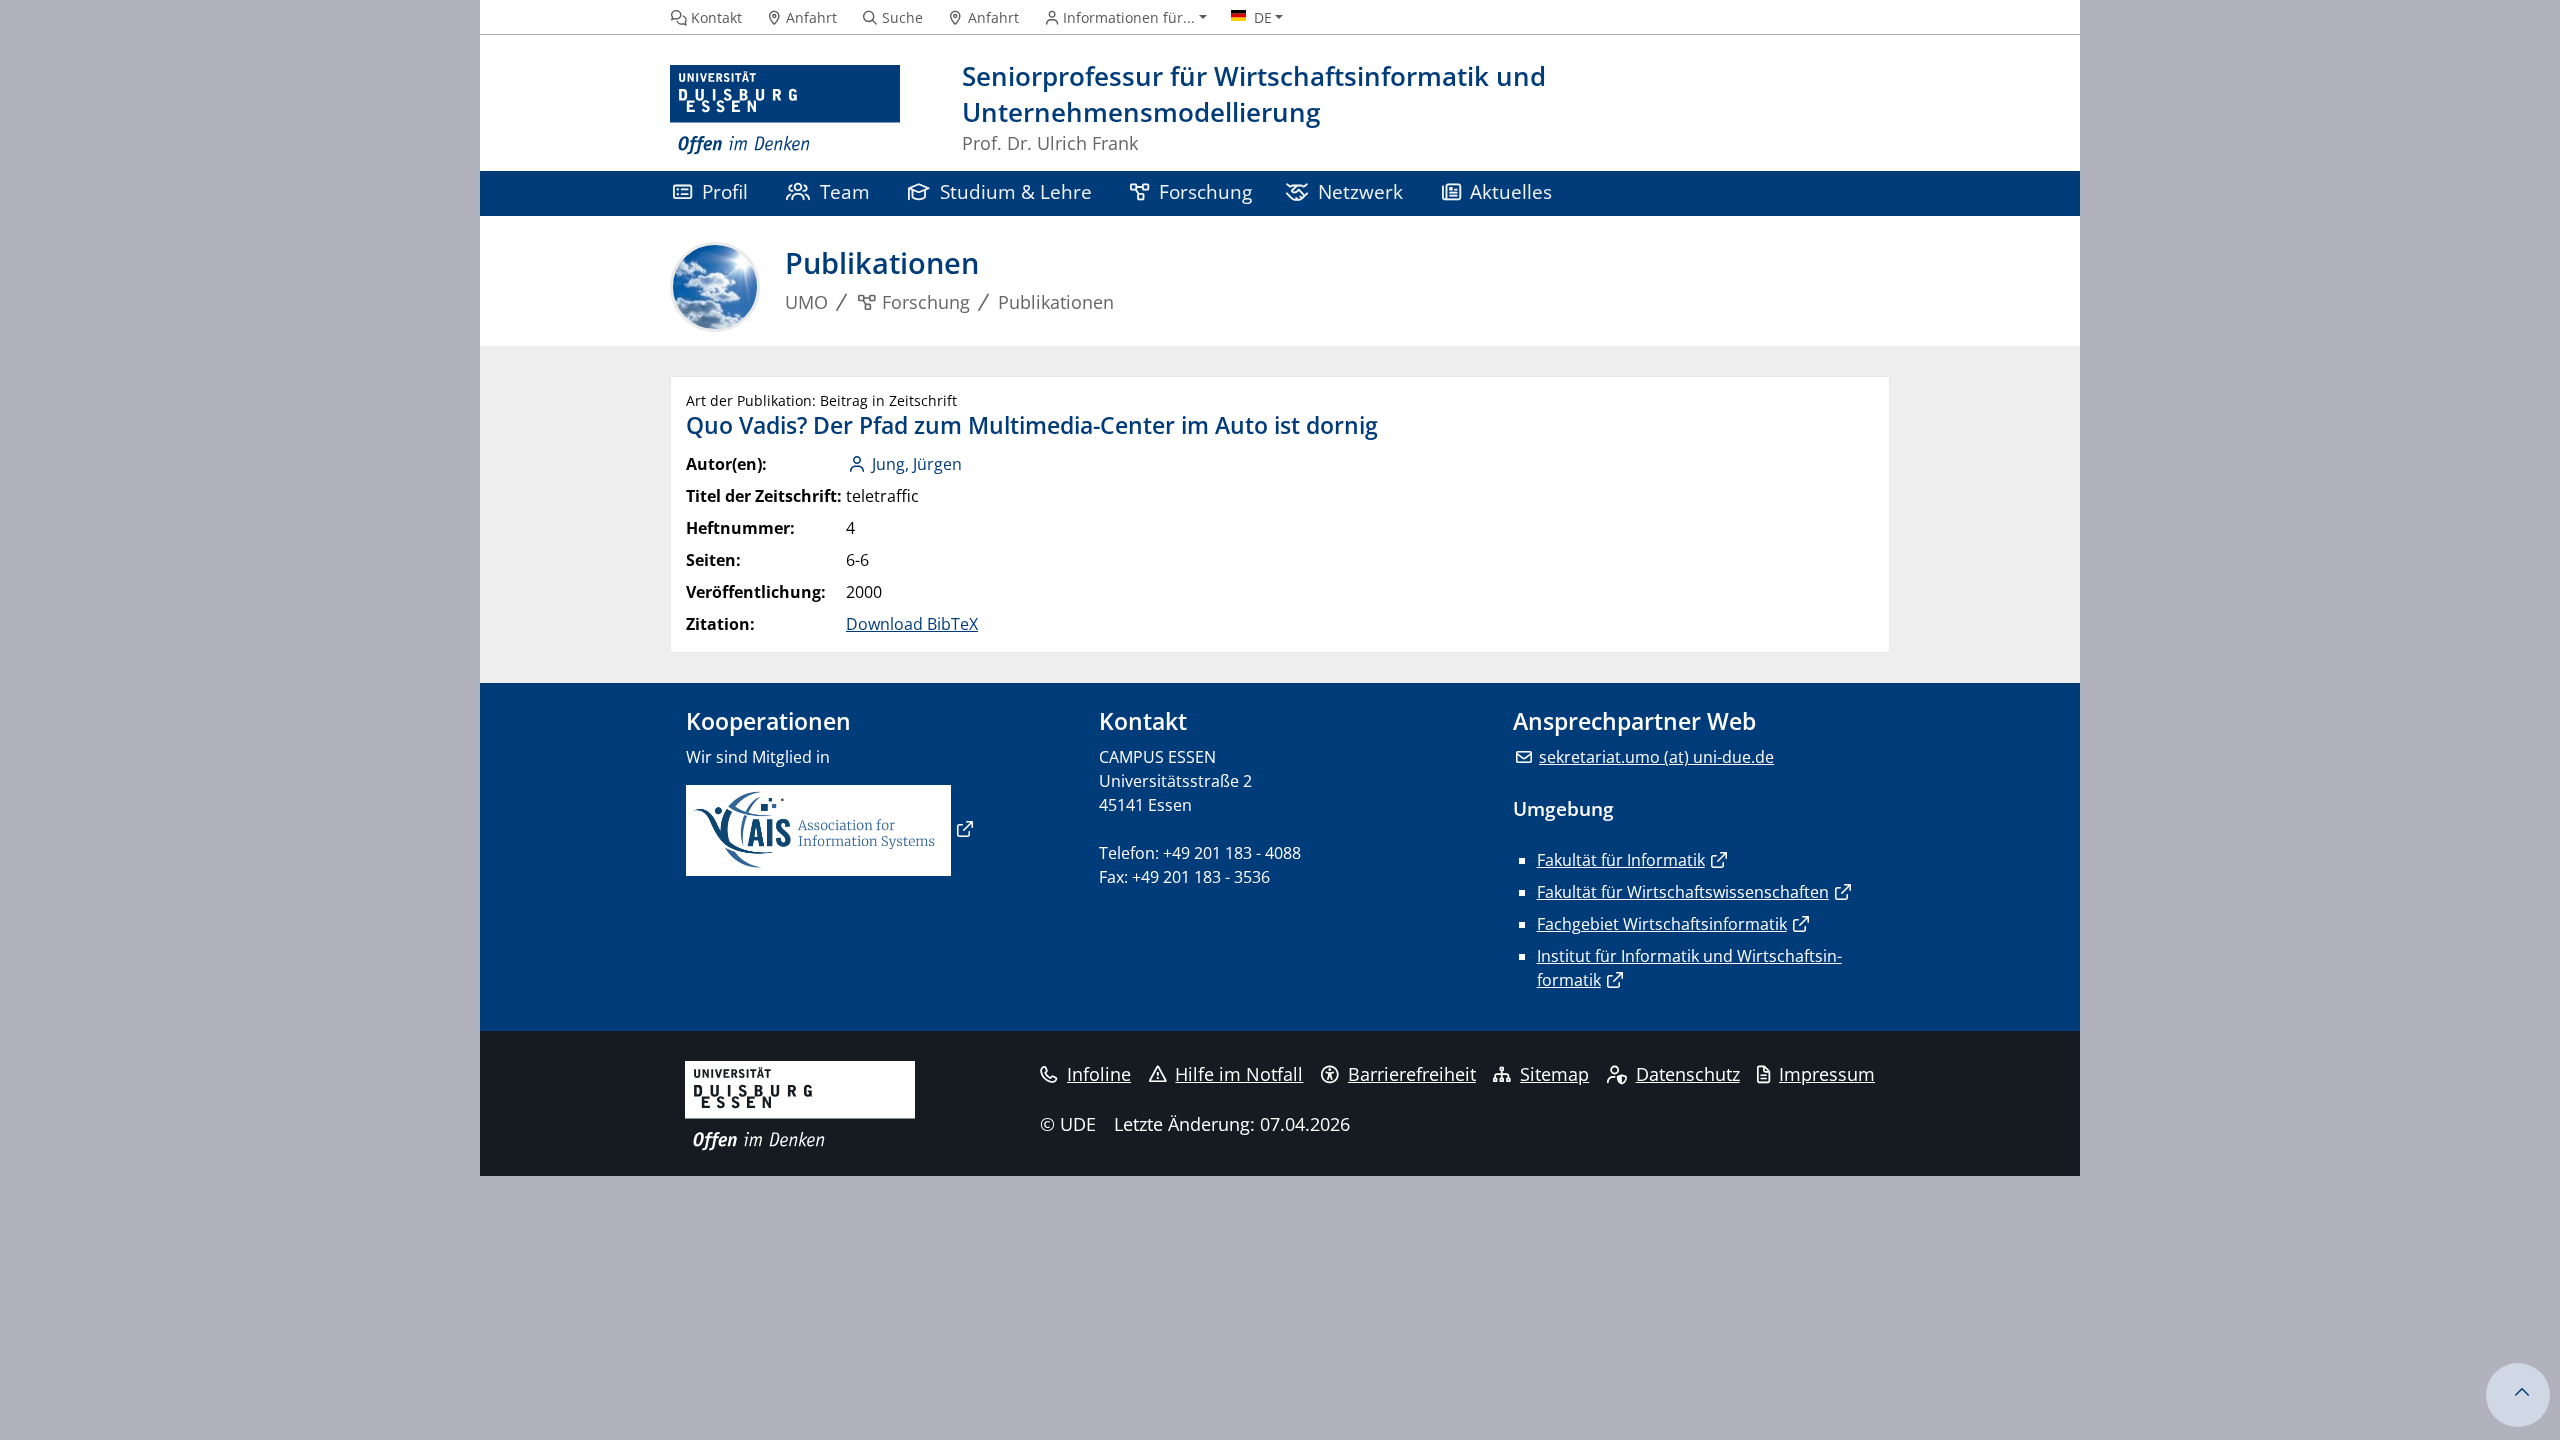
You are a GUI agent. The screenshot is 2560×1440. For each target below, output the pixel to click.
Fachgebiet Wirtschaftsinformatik (1662, 924)
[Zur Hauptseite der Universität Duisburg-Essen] (785, 110)
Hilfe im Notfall (1239, 1074)
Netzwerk (1360, 191)
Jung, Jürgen (917, 464)
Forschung (1205, 191)
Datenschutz (1688, 1074)
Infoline (1099, 1074)
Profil (725, 191)
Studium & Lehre (1016, 191)
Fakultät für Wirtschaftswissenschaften (1683, 892)
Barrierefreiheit (1412, 1074)
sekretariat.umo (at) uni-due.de (1656, 757)
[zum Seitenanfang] (2518, 1395)
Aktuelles (1511, 191)
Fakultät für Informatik (1621, 860)
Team (845, 191)
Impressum (1827, 1074)
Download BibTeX (912, 624)
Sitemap (1554, 1074)
